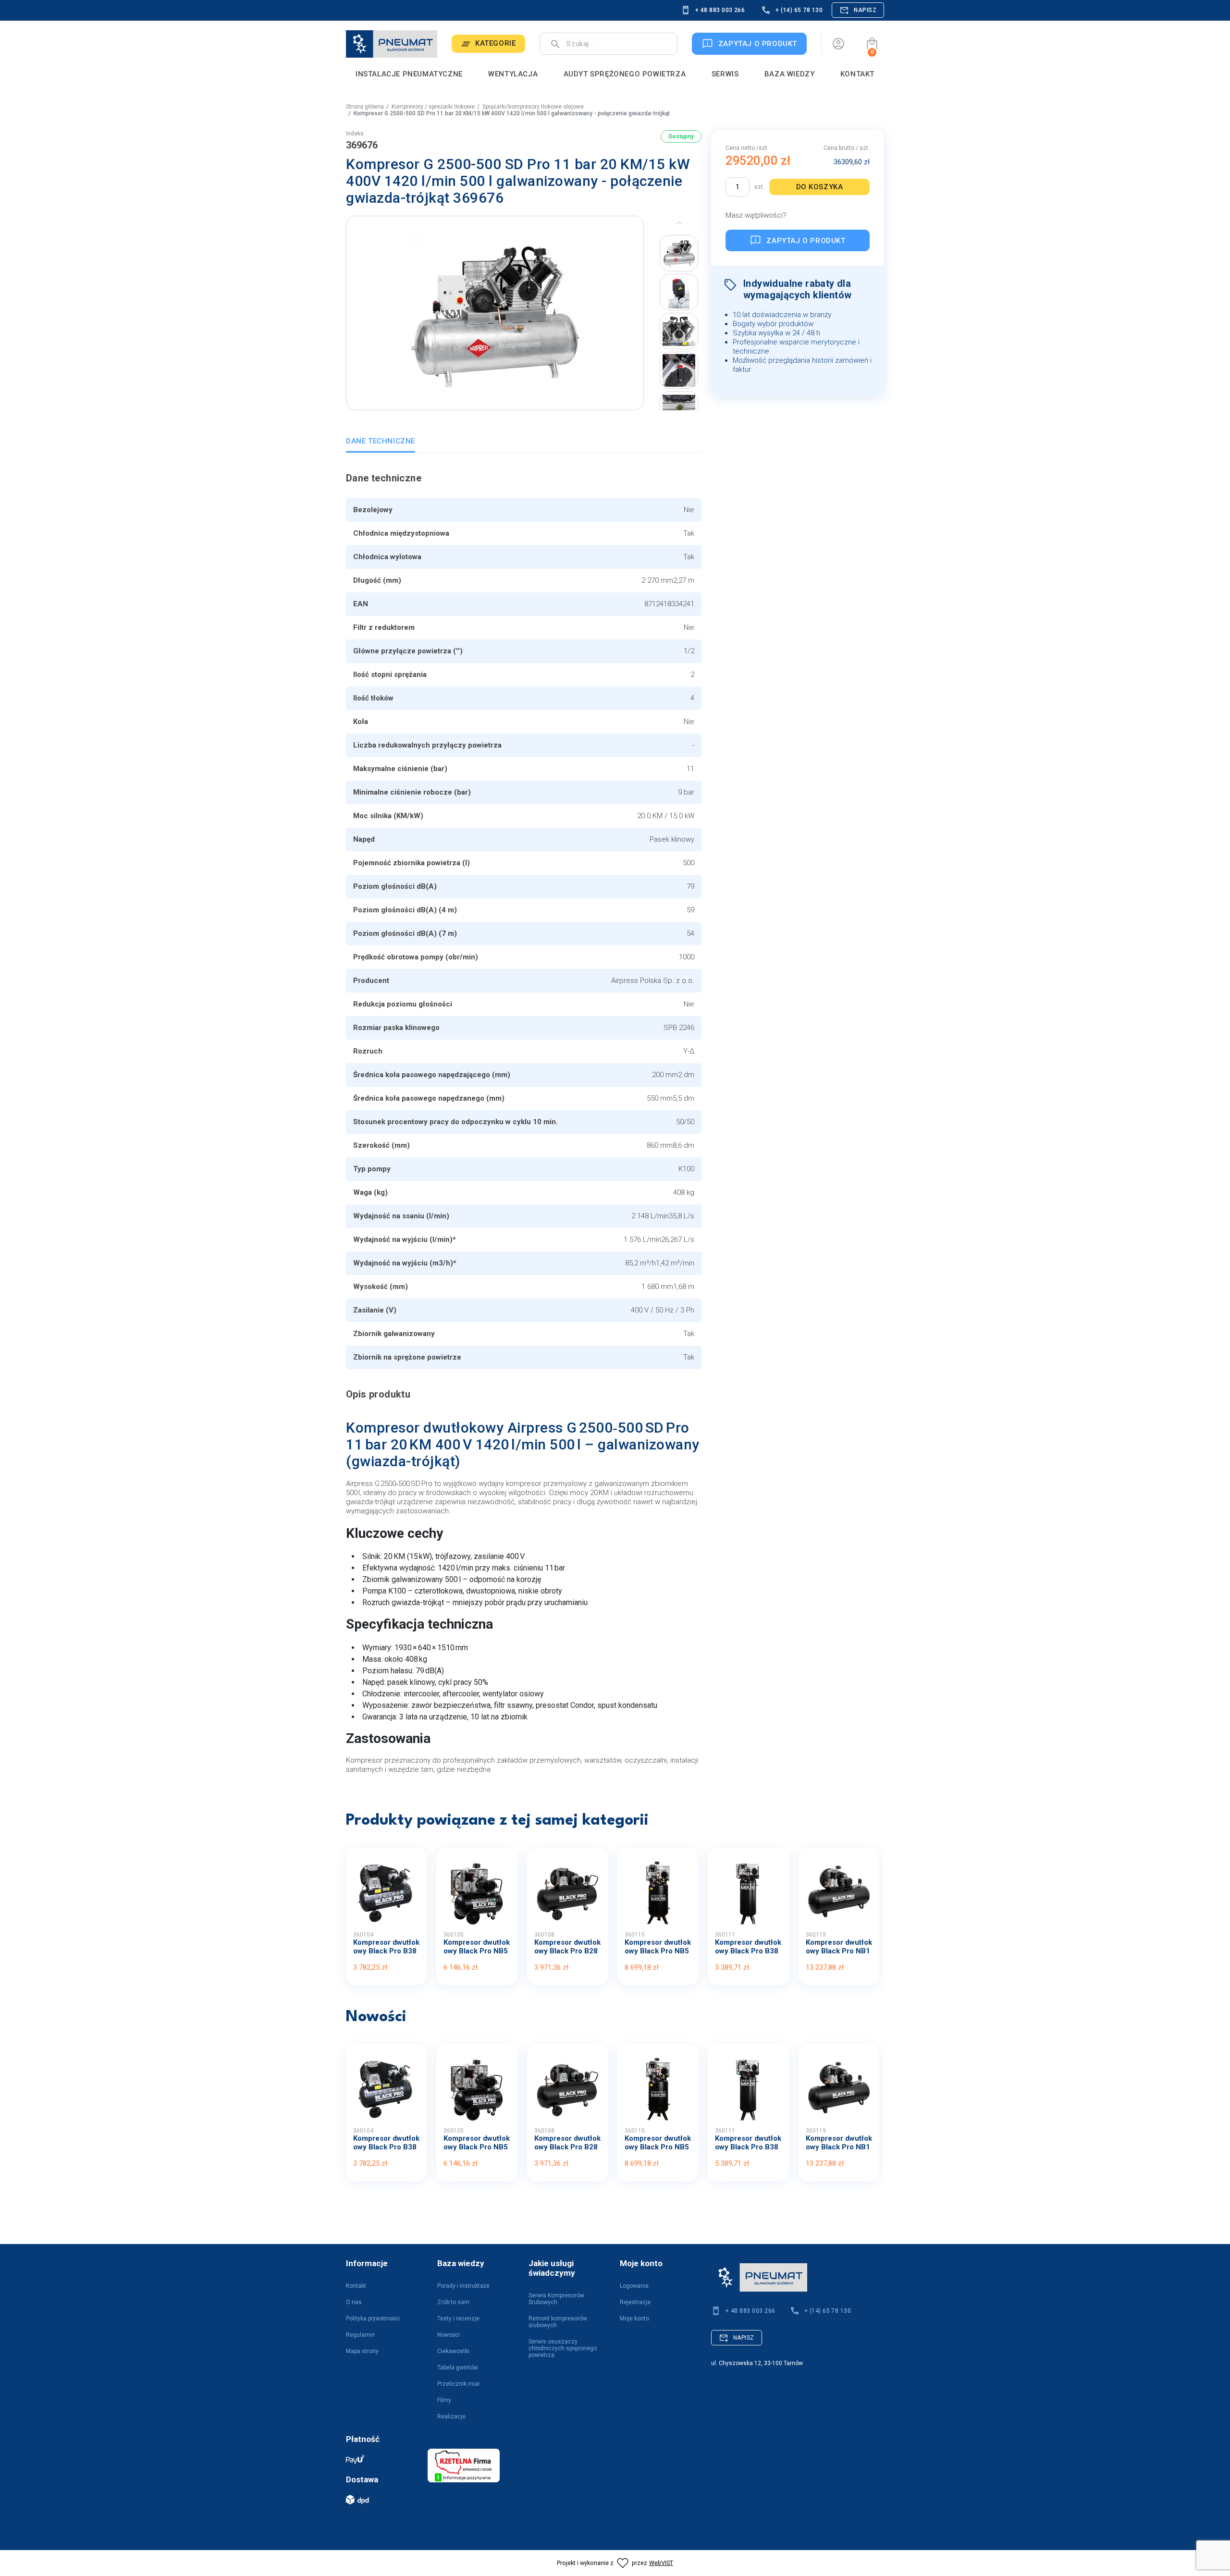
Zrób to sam (453, 2302)
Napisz (865, 10)
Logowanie (634, 2286)
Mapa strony (362, 2351)
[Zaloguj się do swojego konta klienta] (838, 44)
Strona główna (365, 107)
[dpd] (382, 2500)
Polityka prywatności (373, 2318)
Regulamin (360, 2335)
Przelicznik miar (459, 2384)
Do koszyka (820, 187)
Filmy (444, 2400)
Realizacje (451, 2417)
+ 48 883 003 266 (720, 10)
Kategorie (495, 43)
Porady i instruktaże (463, 2286)
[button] (872, 44)
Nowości (449, 2335)
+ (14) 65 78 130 (799, 10)
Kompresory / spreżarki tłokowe (433, 107)
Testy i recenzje (458, 2318)
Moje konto (634, 2318)
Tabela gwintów (458, 2367)
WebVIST (661, 2563)
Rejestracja (635, 2302)
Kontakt (356, 2286)
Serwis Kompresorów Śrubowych (556, 2299)
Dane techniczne (381, 441)
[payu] (382, 2459)
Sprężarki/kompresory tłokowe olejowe (533, 107)
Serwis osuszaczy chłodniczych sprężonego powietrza (563, 2348)
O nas (354, 2302)
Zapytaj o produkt (806, 240)
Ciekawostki (453, 2351)
